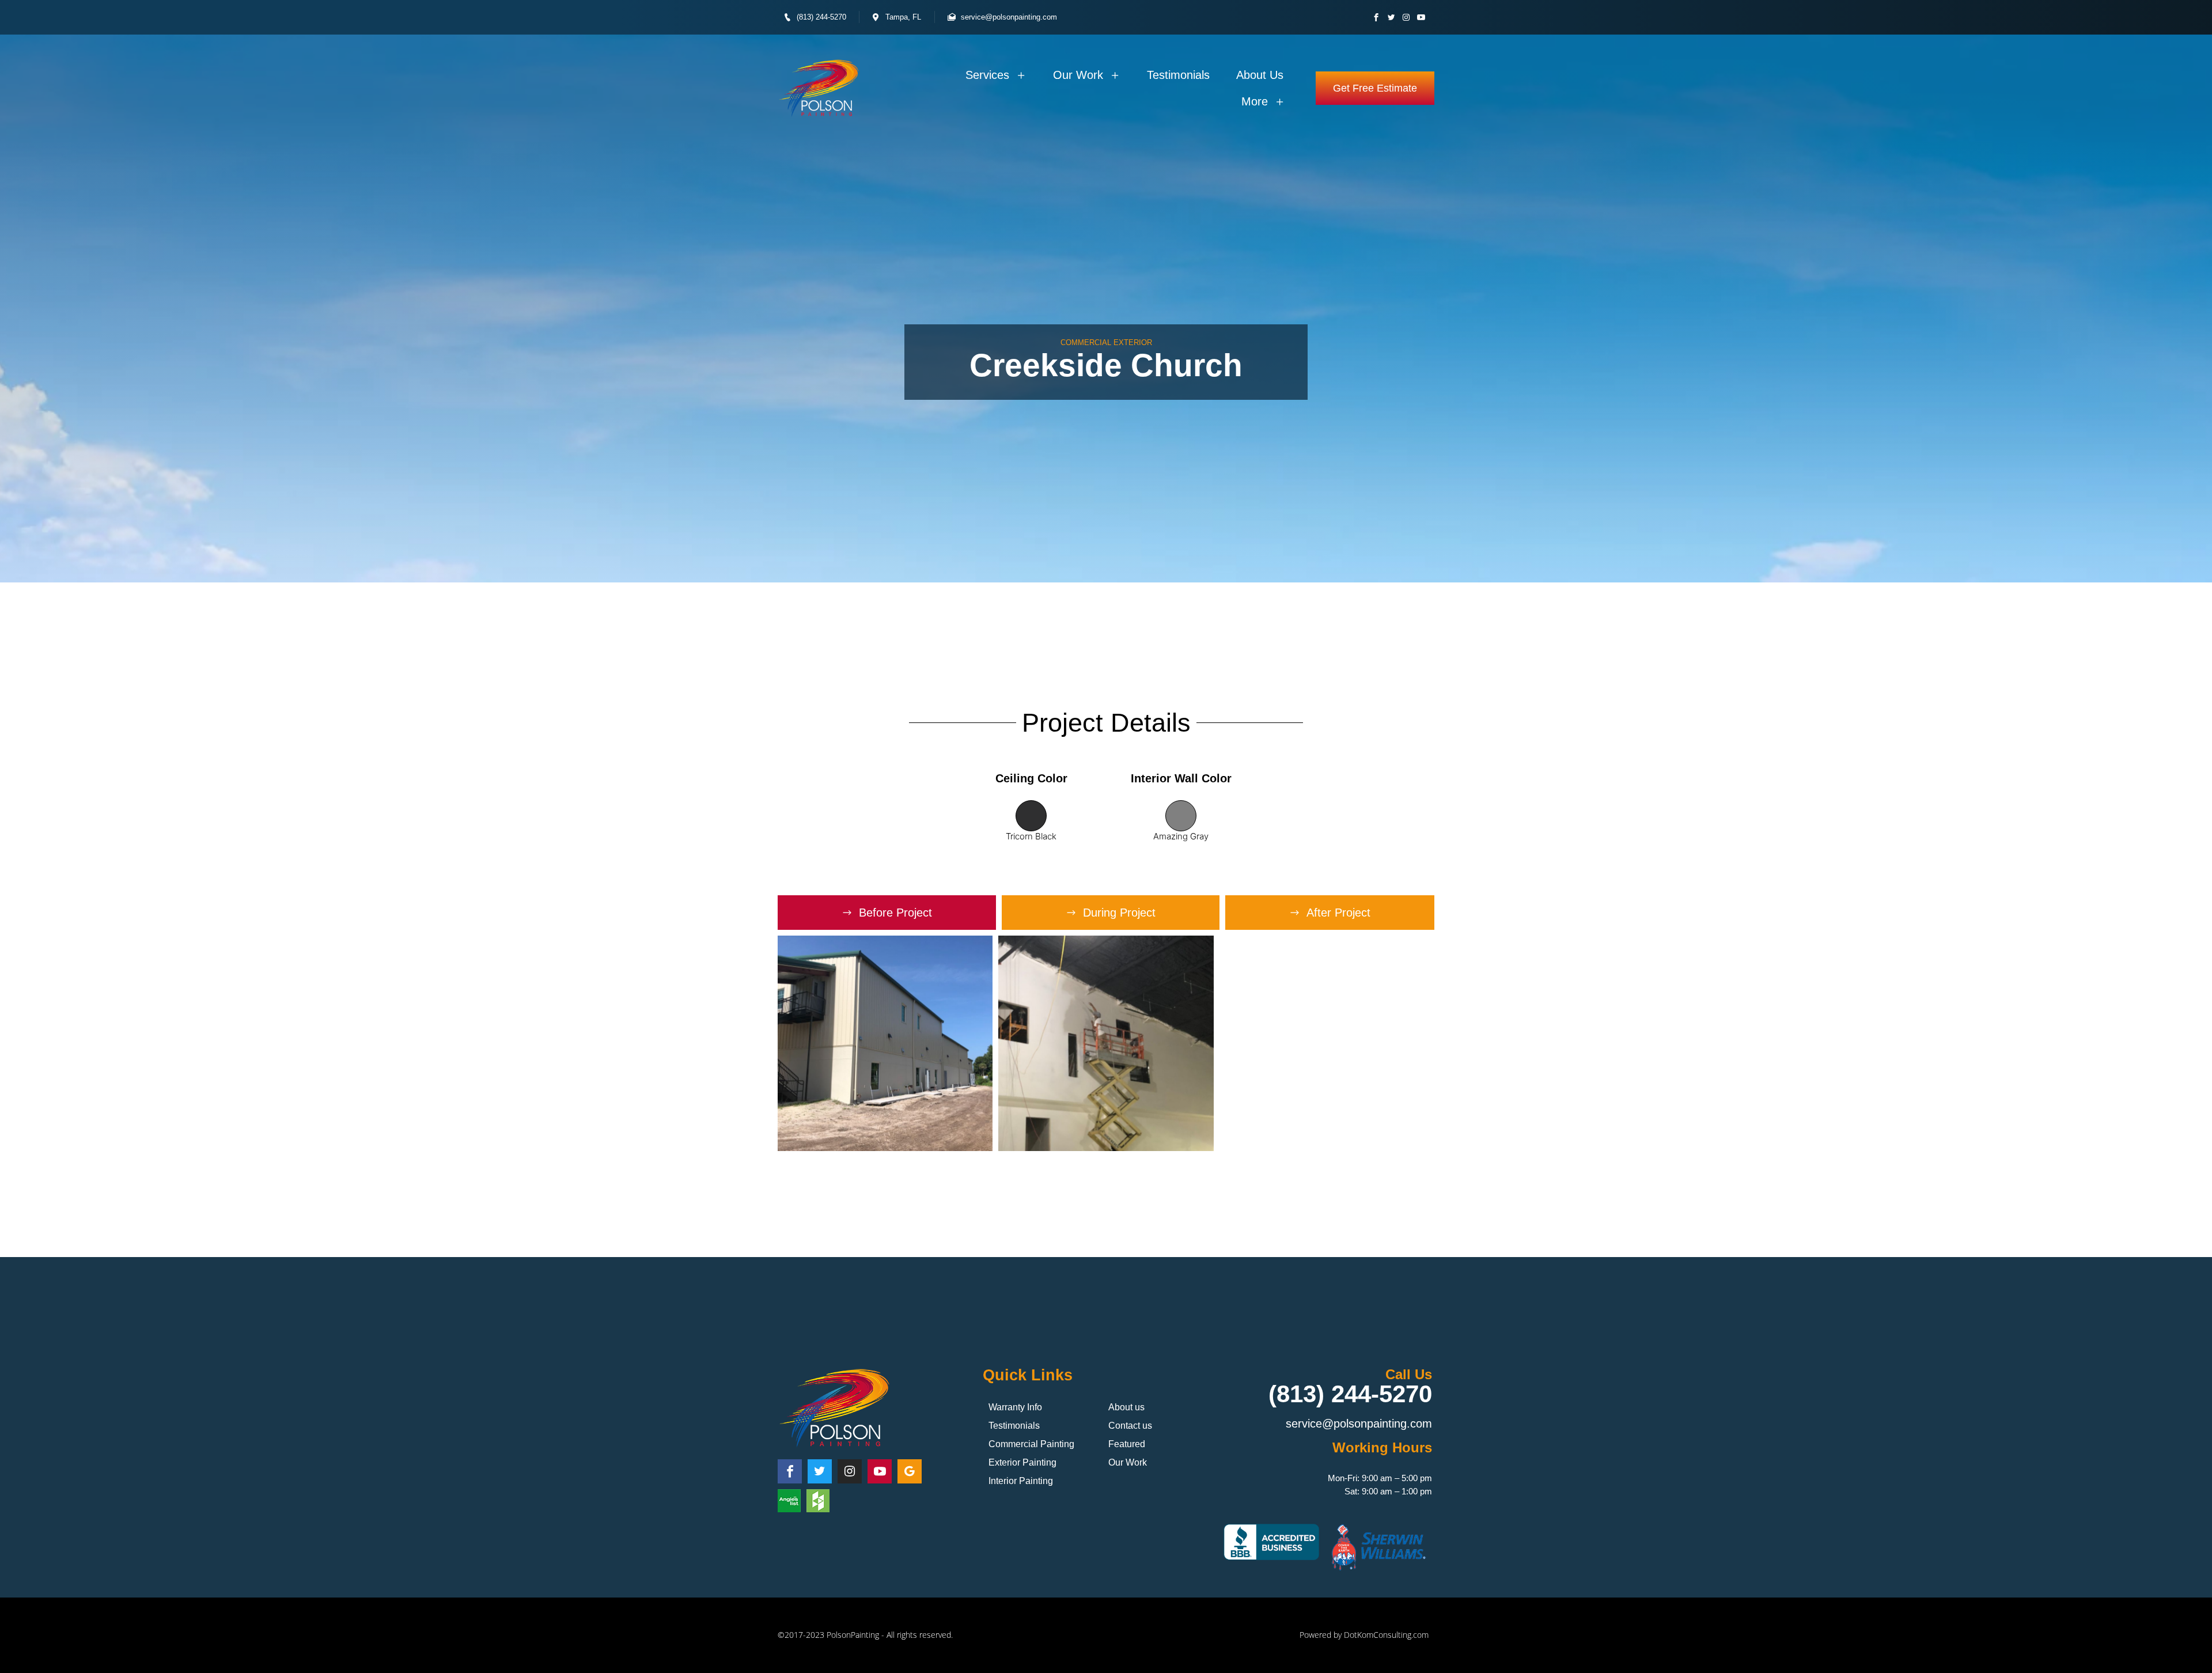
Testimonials (1178, 75)
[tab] (887, 913)
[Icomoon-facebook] (1376, 17)
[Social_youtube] (1421, 17)
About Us (1260, 75)
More (1255, 101)
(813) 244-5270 (1350, 1394)
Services (987, 75)
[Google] (910, 1471)
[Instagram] (1406, 17)
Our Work (1078, 75)
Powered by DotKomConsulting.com (1364, 1635)
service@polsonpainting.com (1359, 1424)
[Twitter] (1391, 17)
